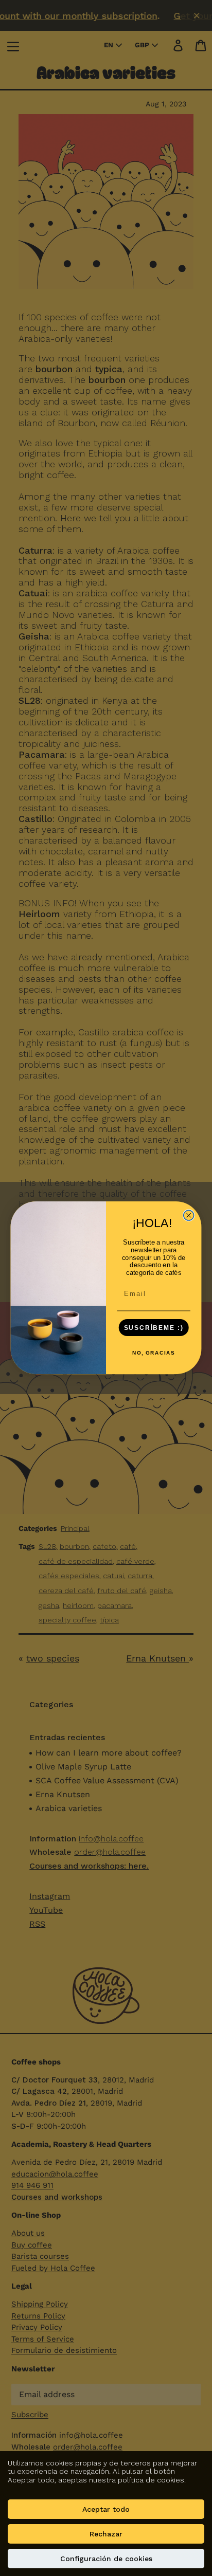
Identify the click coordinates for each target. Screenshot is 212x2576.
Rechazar (106, 2534)
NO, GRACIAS (154, 1354)
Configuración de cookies (106, 2559)
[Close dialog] (189, 1216)
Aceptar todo (106, 2509)
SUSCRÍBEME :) (154, 1328)
